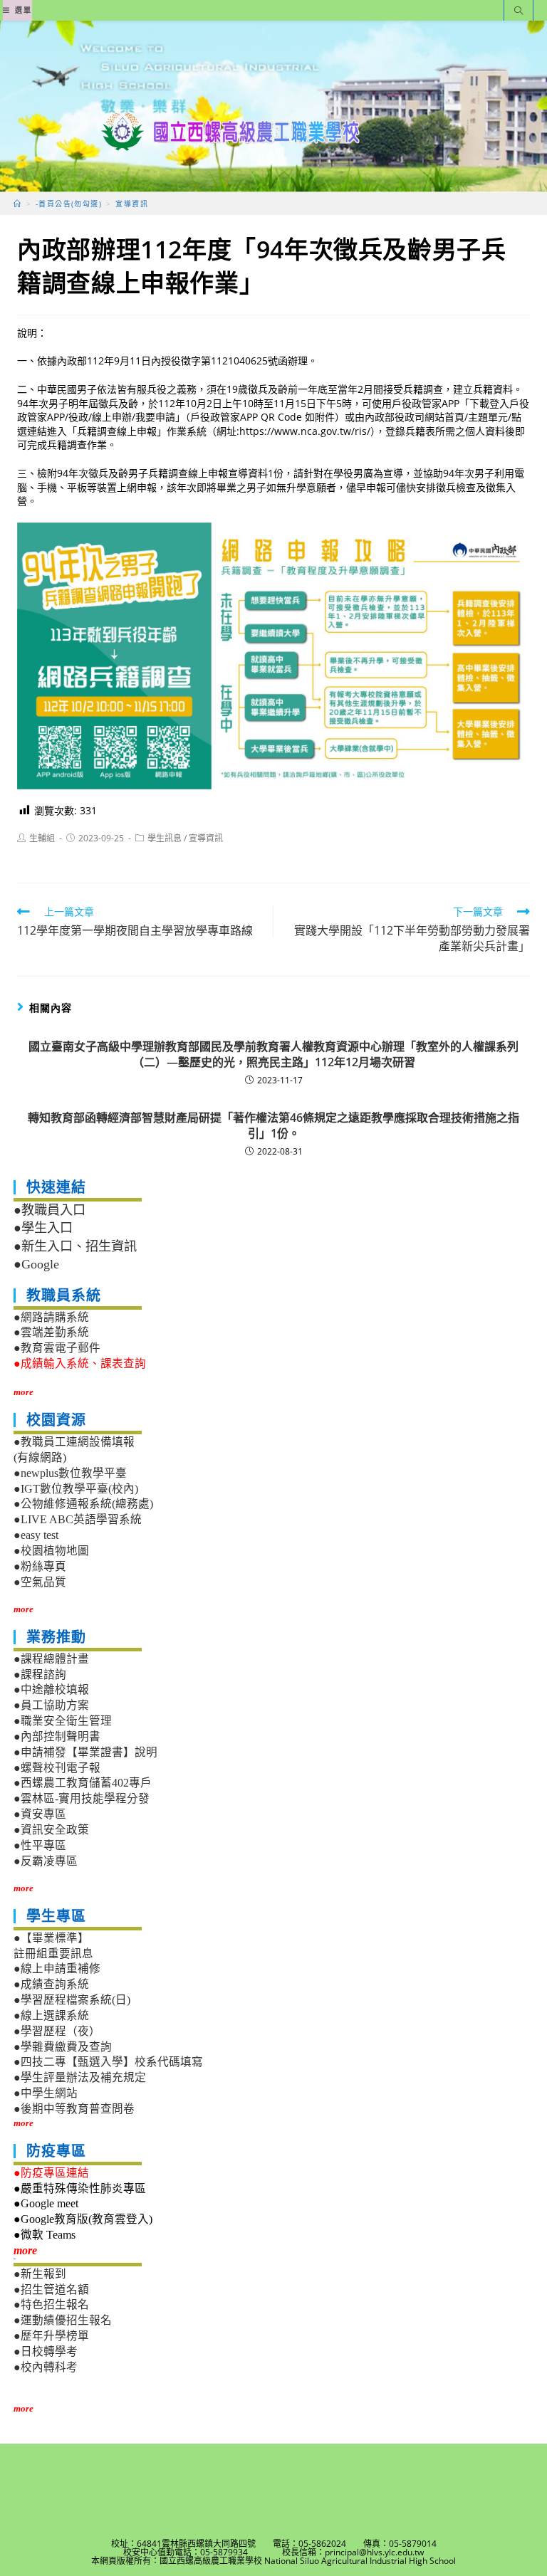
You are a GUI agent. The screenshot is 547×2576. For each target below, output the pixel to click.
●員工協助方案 (51, 1705)
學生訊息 (165, 838)
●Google (36, 1264)
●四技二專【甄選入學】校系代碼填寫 (108, 2062)
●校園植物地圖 (51, 1551)
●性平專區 (40, 1845)
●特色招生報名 (51, 2304)
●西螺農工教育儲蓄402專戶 (83, 1783)
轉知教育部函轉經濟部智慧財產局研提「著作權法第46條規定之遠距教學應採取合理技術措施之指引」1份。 (273, 1125)
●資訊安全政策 (51, 1830)
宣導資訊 (206, 838)
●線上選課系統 (51, 2015)
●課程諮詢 (40, 1675)
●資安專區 (40, 1814)
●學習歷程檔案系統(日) (72, 2000)
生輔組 (42, 838)
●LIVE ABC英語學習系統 (78, 1519)
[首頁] (17, 204)
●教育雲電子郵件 (57, 1348)
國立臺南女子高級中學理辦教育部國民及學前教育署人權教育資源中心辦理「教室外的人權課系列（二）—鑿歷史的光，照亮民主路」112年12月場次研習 (273, 1054)
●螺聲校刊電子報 (57, 1768)
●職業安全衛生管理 (63, 1721)
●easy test (36, 1535)
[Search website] (519, 12)
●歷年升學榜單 (51, 2336)
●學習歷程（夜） (57, 2031)
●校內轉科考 (46, 2367)
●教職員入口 (50, 1210)
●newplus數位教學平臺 (70, 1473)
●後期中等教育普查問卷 (74, 2109)
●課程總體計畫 (51, 1659)
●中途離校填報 (51, 1689)
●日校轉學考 (46, 2351)
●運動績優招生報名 (63, 2320)
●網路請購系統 (51, 1317)
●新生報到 (40, 2274)
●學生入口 (43, 1228)
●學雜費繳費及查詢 (63, 2047)
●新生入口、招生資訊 (75, 1246)
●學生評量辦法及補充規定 (80, 2077)
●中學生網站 (46, 2093)
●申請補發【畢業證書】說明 (85, 1752)
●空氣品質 (40, 1582)
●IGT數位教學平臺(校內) (76, 1489)
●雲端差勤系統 (51, 1332)
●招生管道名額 (51, 2290)
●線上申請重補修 (57, 1968)
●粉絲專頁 (40, 1566)
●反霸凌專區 (46, 1861)
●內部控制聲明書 (57, 1736)
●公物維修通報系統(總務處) (83, 1504)
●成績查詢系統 (51, 1984)
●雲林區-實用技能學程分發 (82, 1798)
